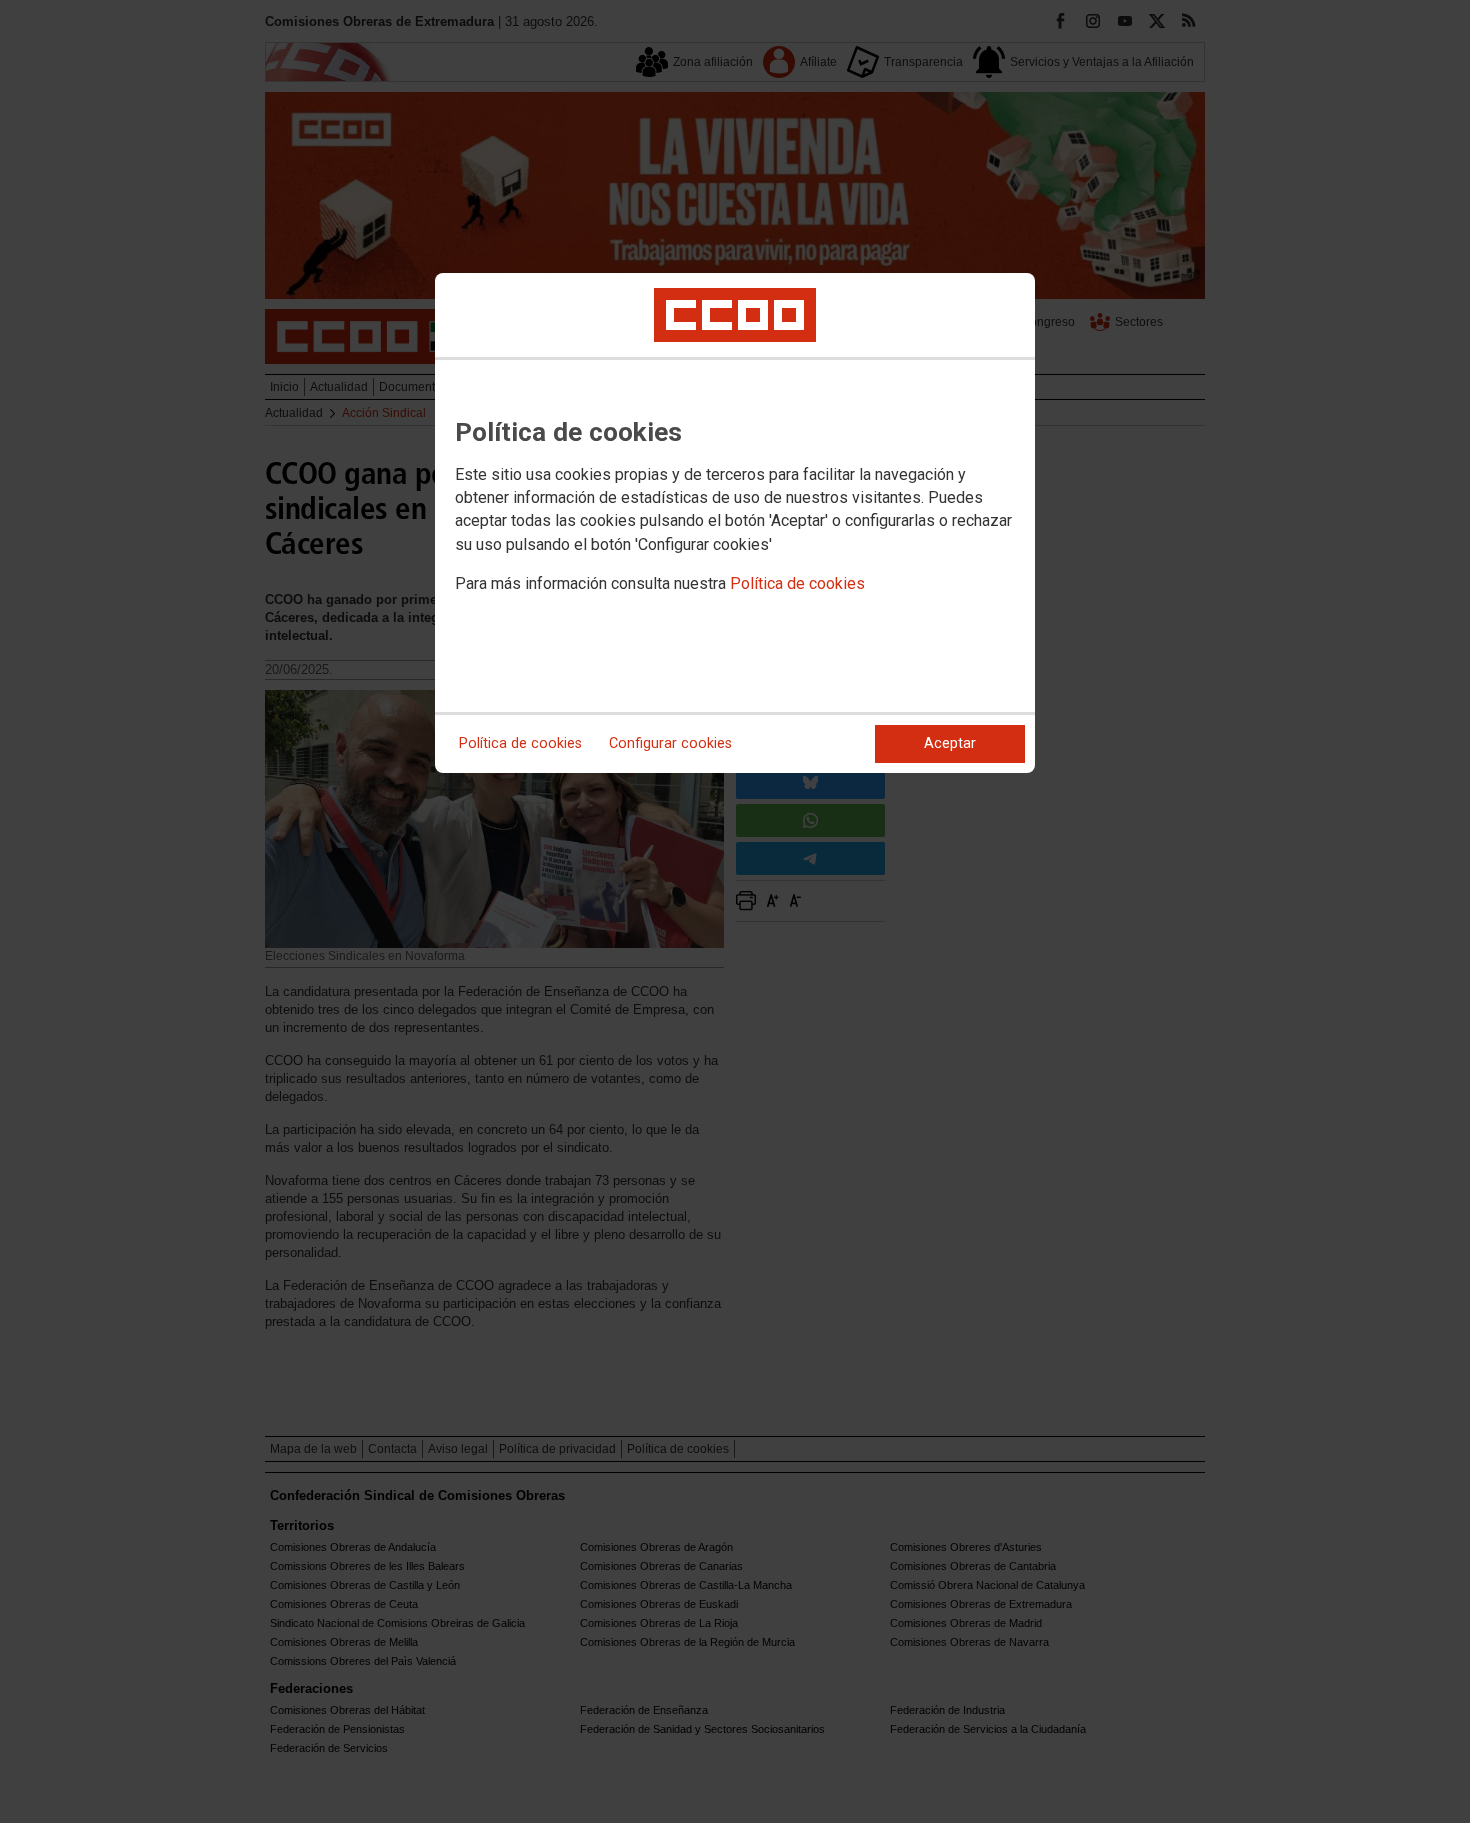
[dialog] (735, 523)
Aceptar (950, 743)
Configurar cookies (670, 743)
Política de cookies (797, 583)
